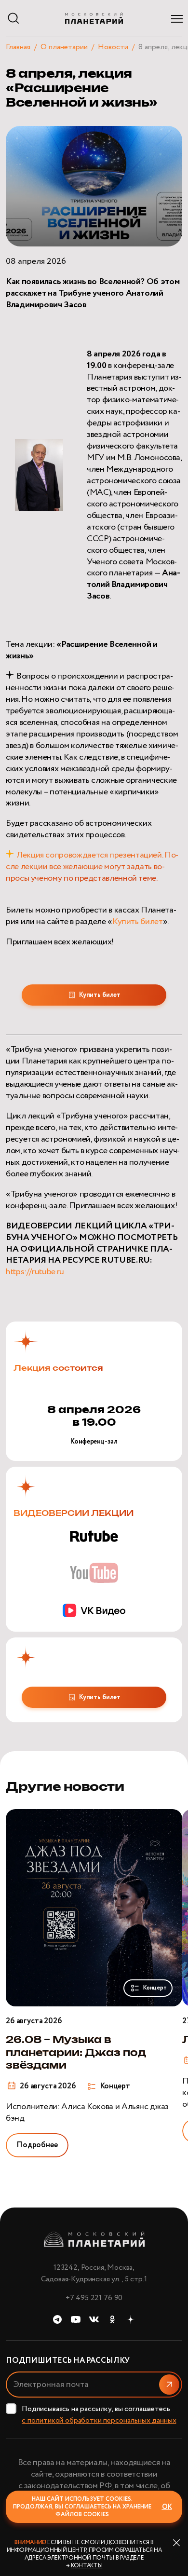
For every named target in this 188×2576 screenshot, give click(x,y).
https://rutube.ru (35, 1272)
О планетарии (64, 47)
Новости (113, 47)
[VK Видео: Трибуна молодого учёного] (94, 1610)
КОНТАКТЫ (87, 2566)
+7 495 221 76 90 (94, 2298)
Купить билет (138, 922)
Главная (18, 47)
